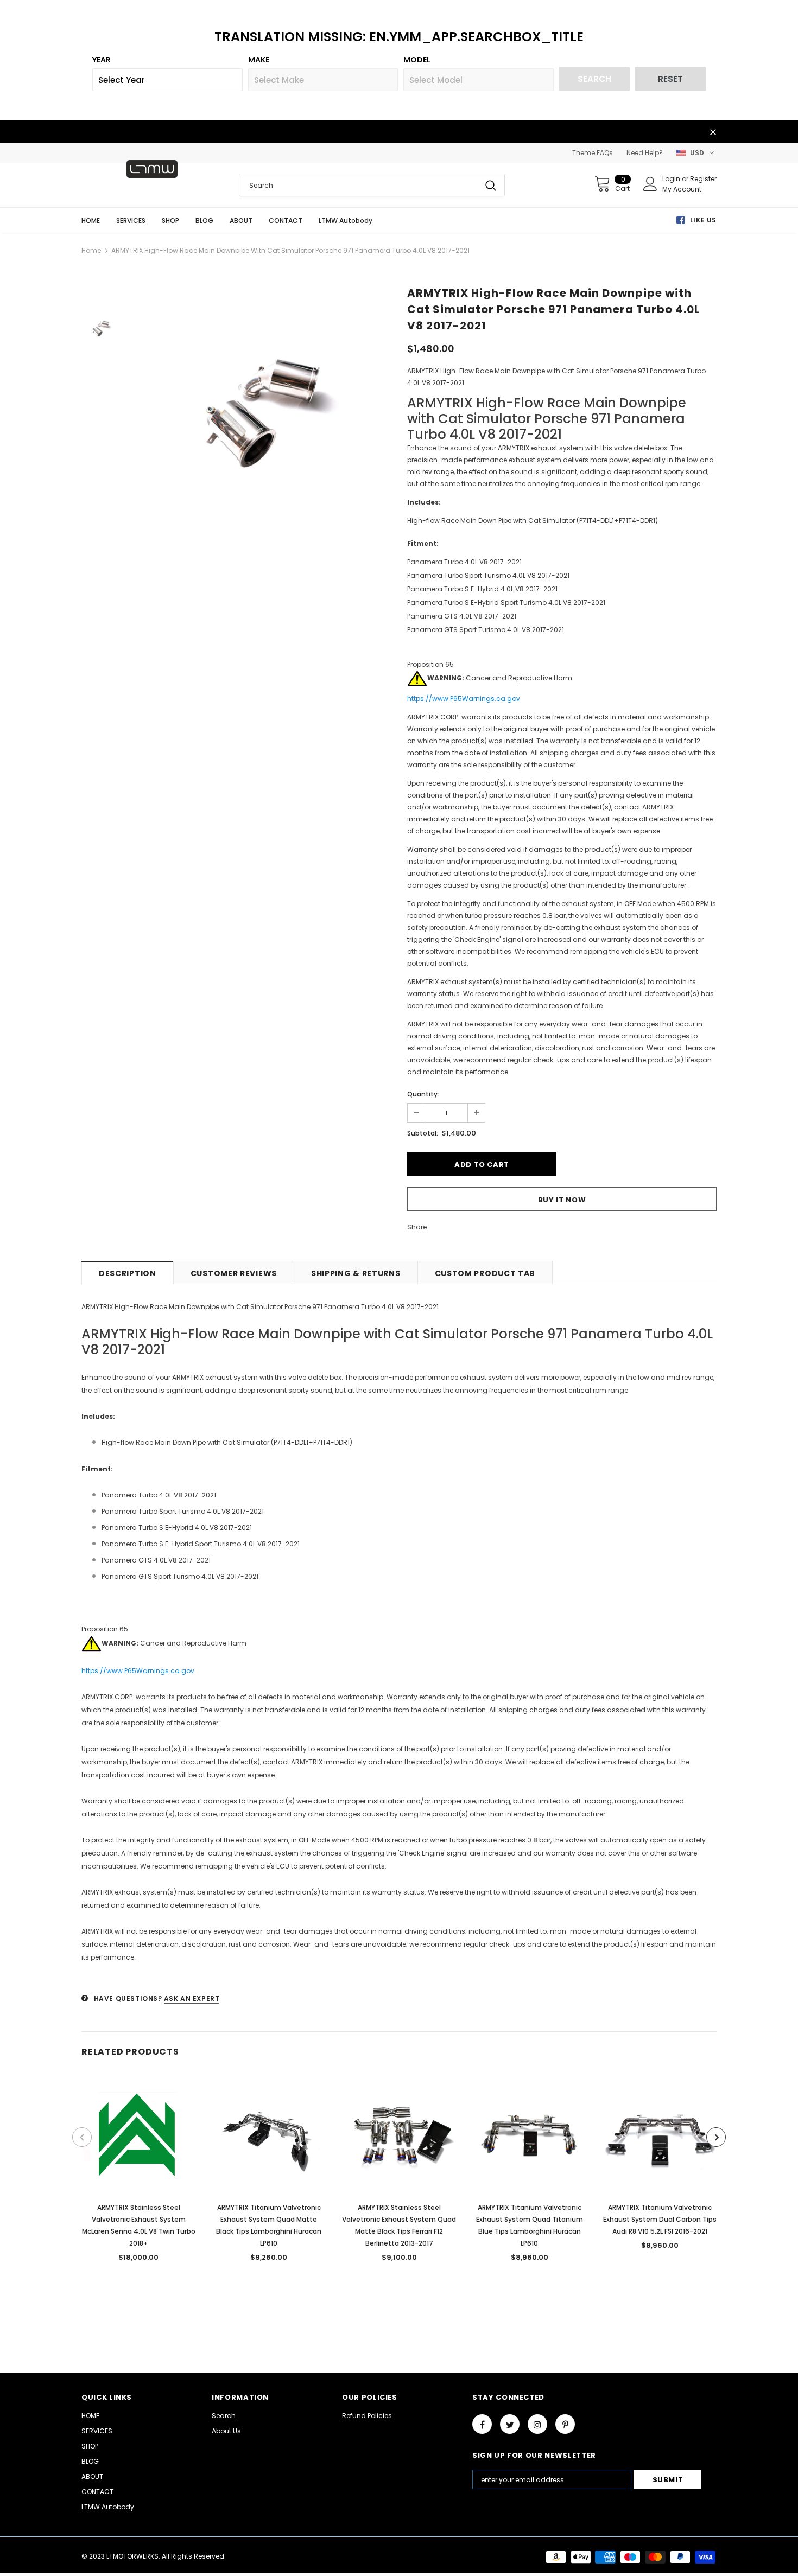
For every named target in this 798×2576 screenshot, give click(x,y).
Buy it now (562, 1200)
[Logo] (152, 169)
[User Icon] (650, 184)
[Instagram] (537, 2424)
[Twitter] (510, 2424)
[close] (713, 133)
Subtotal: (423, 1133)
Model (417, 60)
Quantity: (423, 1094)
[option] (261, 411)
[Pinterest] (565, 2424)
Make (259, 60)
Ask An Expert (192, 1998)
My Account (682, 189)
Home (91, 250)
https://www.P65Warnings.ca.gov (464, 699)
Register (703, 179)
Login (672, 179)
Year (102, 60)
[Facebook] (482, 2424)
